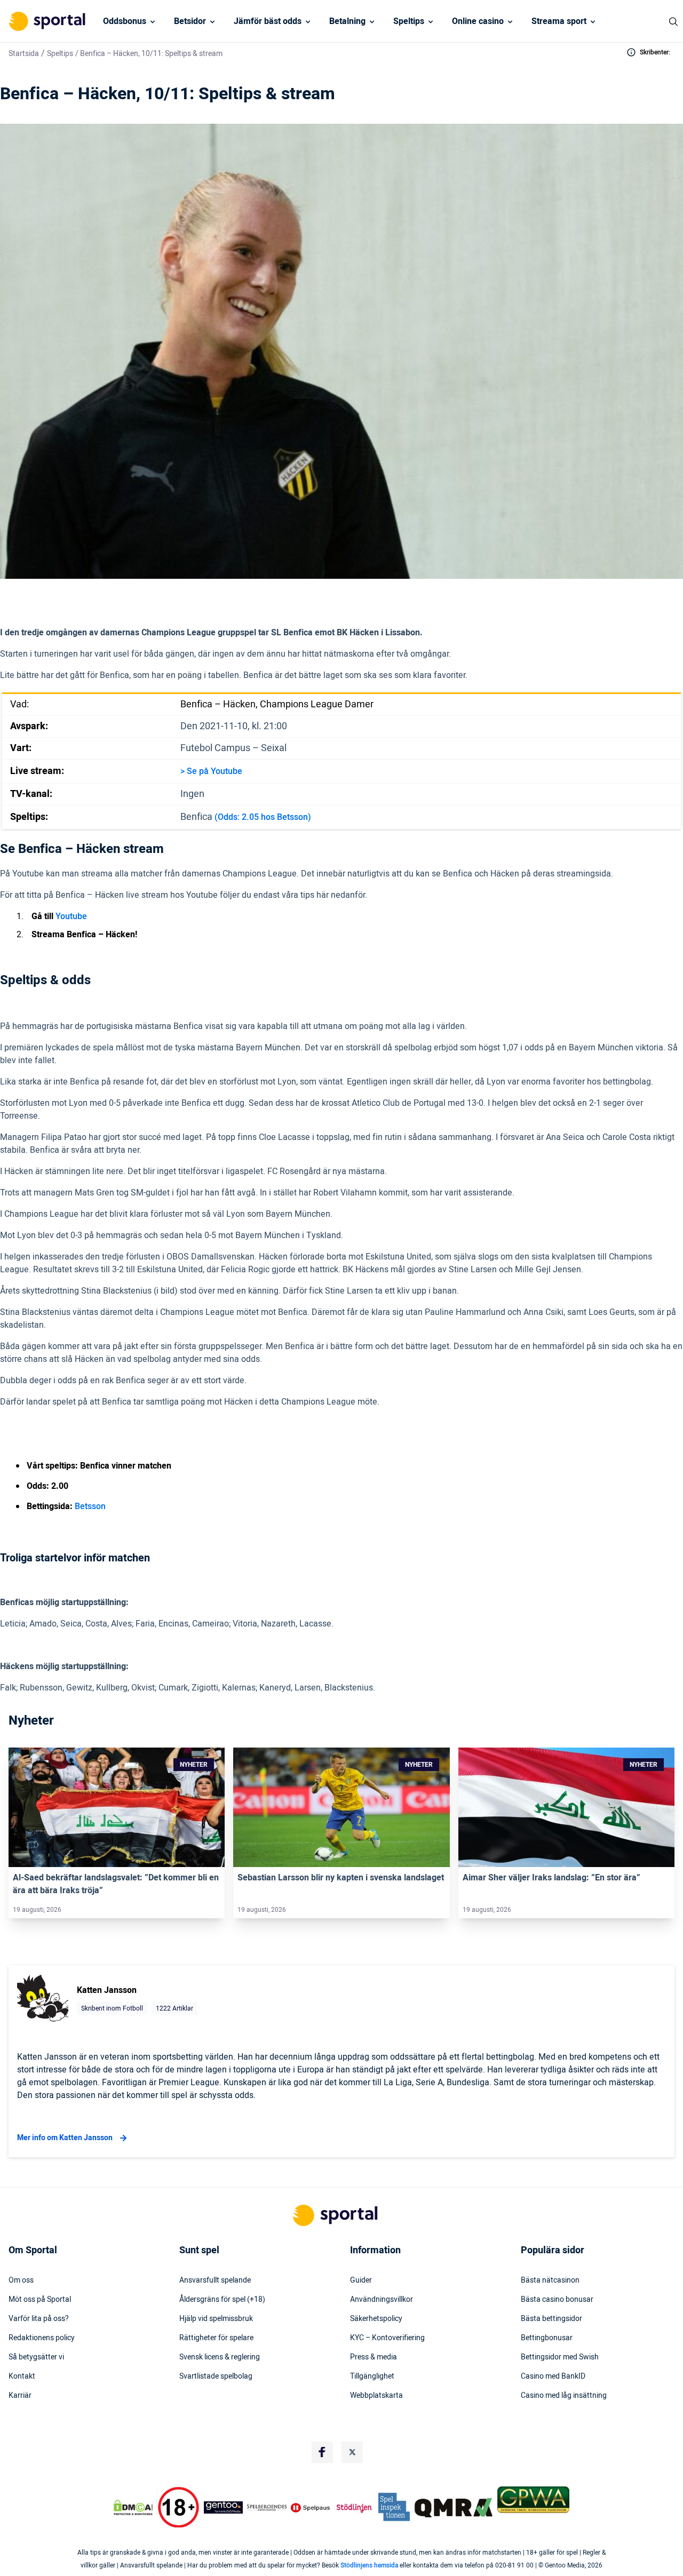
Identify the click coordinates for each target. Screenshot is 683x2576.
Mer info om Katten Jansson (65, 2138)
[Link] (117, 1807)
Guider (361, 2280)
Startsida (24, 54)
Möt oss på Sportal (40, 2300)
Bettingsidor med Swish (560, 2357)
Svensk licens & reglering (220, 2357)
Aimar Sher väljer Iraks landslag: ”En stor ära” (551, 1878)
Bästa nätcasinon (550, 2280)
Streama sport (559, 21)
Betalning (347, 21)
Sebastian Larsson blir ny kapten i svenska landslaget (341, 1878)
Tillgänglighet (372, 2376)
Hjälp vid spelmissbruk (216, 2319)
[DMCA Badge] (133, 2508)
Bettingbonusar (547, 2338)
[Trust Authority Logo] (224, 2508)
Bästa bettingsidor (551, 2319)
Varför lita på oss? (39, 2319)
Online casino (478, 21)
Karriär (20, 2396)
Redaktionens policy (42, 2338)
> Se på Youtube (211, 771)
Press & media (374, 2357)
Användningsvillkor (382, 2300)
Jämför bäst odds (268, 21)
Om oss (21, 2280)
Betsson (90, 1506)
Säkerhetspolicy (376, 2319)
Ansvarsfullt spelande (215, 2280)
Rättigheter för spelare (216, 2338)
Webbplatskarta (376, 2396)
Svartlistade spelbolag (216, 2376)
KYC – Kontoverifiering (387, 2338)
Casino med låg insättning (564, 2396)
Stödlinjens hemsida (369, 2565)
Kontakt (22, 2376)
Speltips (409, 21)
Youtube (71, 916)
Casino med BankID (553, 2376)
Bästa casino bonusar (557, 2300)
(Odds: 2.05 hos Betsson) (263, 817)
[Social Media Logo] (322, 2452)
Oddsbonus (125, 21)
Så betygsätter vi (36, 2357)
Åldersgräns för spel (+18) (222, 2300)
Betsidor (190, 21)
